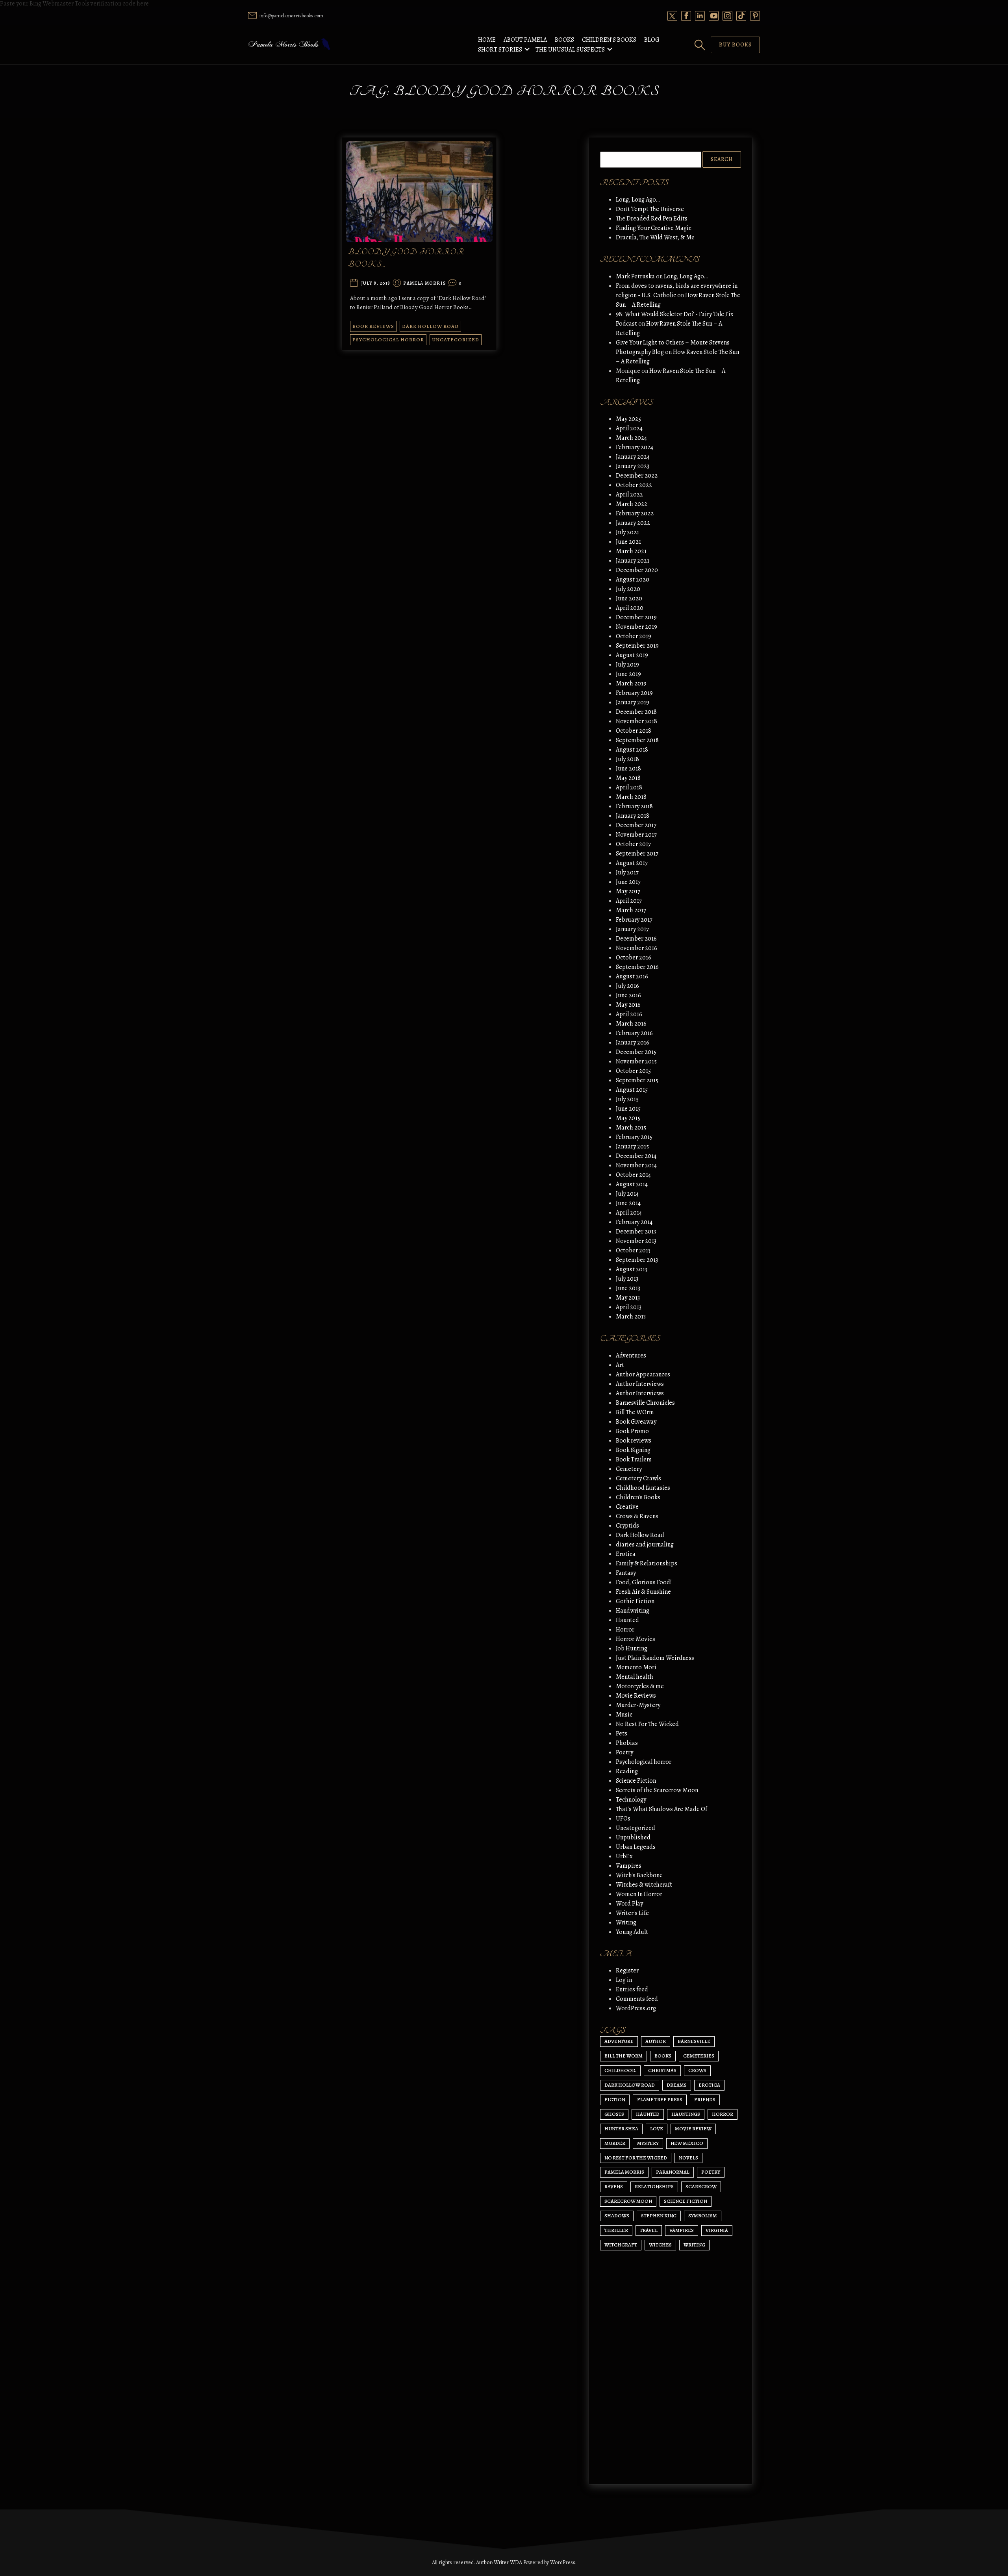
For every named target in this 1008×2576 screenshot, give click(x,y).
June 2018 (628, 769)
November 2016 (636, 948)
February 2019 (634, 693)
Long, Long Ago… (638, 200)
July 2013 (627, 1279)
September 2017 (637, 854)
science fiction (686, 2201)
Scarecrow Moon (628, 2201)
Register (627, 1970)
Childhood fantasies (643, 1488)
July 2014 (627, 1194)
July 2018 (627, 759)
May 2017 (628, 891)
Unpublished (633, 1837)
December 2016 (636, 939)
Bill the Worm (624, 2056)
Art (620, 1365)
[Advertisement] (671, 2404)
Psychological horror (388, 340)
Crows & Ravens (637, 1516)
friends (705, 2099)
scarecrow (701, 2186)
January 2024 (633, 457)
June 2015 (628, 1109)
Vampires (629, 1866)
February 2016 (634, 1033)
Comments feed (637, 1999)
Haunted (627, 1620)
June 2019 (628, 674)
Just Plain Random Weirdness (655, 1658)
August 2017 (632, 863)
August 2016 (632, 976)
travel (649, 2230)
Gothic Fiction (635, 1601)
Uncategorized (456, 340)
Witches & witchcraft (644, 1885)
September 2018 (637, 740)
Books (564, 40)
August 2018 (632, 750)
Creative (627, 1507)
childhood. (620, 2070)
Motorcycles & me (640, 1686)
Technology (631, 1800)
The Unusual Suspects (570, 50)
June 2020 (629, 598)
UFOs (623, 1819)
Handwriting (633, 1611)
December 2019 (636, 617)
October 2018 (634, 731)
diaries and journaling (645, 1544)
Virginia (717, 2230)
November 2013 (636, 1241)
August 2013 (632, 1269)
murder (615, 2143)
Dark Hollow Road (430, 326)
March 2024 (631, 438)
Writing (626, 1922)
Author (656, 2041)
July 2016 (627, 986)
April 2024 (629, 428)
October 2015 (633, 1071)
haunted (648, 2114)
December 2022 (637, 476)
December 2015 (636, 1052)
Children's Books (638, 1497)
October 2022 (634, 485)
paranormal (673, 2172)
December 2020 (637, 570)
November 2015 (636, 1061)
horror (723, 2114)
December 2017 (636, 825)
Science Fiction (636, 1781)
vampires (682, 2230)
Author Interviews (640, 1384)
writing (694, 2245)
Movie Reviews (636, 1696)
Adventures (631, 1356)
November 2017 (636, 835)
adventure (619, 2041)
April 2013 (629, 1307)
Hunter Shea (621, 2129)
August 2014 (632, 1184)
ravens (614, 2186)
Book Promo (632, 1431)
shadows (617, 2216)
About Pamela (525, 40)
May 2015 (628, 1118)
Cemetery (629, 1469)
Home (487, 40)
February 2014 (634, 1222)
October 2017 (633, 844)
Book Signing (633, 1450)
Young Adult (632, 1932)
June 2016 (628, 995)
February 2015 (634, 1137)
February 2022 (635, 513)
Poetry (624, 1752)
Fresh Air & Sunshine (643, 1592)
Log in (624, 1980)
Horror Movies (636, 1639)
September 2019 (637, 646)
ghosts (614, 2114)
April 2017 (629, 901)
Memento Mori (636, 1667)
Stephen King (659, 2216)
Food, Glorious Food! (644, 1582)
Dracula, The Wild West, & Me (655, 237)
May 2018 (628, 778)
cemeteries (699, 2056)
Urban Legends (636, 1847)
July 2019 (627, 665)
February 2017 (634, 920)
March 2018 (631, 797)
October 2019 (634, 636)
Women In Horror (639, 1894)
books (663, 2056)
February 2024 (635, 447)
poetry (711, 2172)
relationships (654, 2186)
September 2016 (637, 967)
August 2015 (632, 1090)
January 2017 (632, 929)
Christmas (662, 2070)
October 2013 (633, 1250)
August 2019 (632, 655)
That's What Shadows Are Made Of (661, 1809)
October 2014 (633, 1175)
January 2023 (633, 466)
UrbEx (624, 1856)
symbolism (703, 2216)
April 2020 (630, 608)
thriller (616, 2230)
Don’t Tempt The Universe (650, 209)
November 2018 (636, 721)
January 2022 (633, 523)
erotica (709, 2085)
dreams (677, 2085)
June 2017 (628, 882)
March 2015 (631, 1128)
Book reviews (373, 326)
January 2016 (633, 1043)
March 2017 (631, 910)
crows (697, 2070)
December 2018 (636, 712)
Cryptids (627, 1526)
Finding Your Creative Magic (654, 228)
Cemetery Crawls (638, 1478)
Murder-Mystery (638, 1705)
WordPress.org (636, 2008)
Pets (622, 1733)
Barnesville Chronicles (645, 1403)
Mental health (635, 1677)
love (657, 2129)
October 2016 (634, 957)
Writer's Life (632, 1913)
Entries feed (632, 1989)
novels (688, 2158)
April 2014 (629, 1213)
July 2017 (627, 872)
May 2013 (628, 1298)
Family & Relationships (647, 1563)
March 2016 (631, 1024)
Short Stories (500, 50)
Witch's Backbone (639, 1875)
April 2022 (629, 494)
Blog (652, 40)
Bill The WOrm (635, 1412)
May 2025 (628, 419)
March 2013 (631, 1317)
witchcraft (621, 2245)
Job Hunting (632, 1648)
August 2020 (633, 580)
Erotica (626, 1554)
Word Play (629, 1904)
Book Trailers (634, 1459)
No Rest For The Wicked (647, 1724)
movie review (693, 2129)
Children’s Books (609, 40)
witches (660, 2245)
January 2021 (633, 561)
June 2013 (628, 1288)
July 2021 (627, 532)
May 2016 (628, 1005)
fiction (615, 2099)
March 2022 (632, 504)
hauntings (686, 2114)
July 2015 (627, 1099)
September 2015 (637, 1080)
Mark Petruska (635, 276)
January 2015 (632, 1146)
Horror (625, 1630)
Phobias (627, 1743)
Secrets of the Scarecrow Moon (657, 1790)
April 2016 (629, 1014)
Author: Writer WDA (499, 2562)
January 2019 (633, 702)
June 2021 (628, 542)
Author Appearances (643, 1374)
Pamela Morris (425, 283)
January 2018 (633, 816)
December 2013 (636, 1232)
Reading (627, 1771)
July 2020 (628, 589)
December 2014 (636, 1156)
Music (624, 1715)
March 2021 (631, 551)
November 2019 (636, 627)
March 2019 (631, 683)
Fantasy (626, 1573)
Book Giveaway (636, 1422)
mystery (648, 2143)
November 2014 (636, 1165)
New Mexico (687, 2143)
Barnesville (694, 2041)
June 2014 (628, 1203)
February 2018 (634, 806)
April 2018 (629, 787)
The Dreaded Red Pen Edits (652, 219)
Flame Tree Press (660, 2099)
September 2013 (637, 1260)
